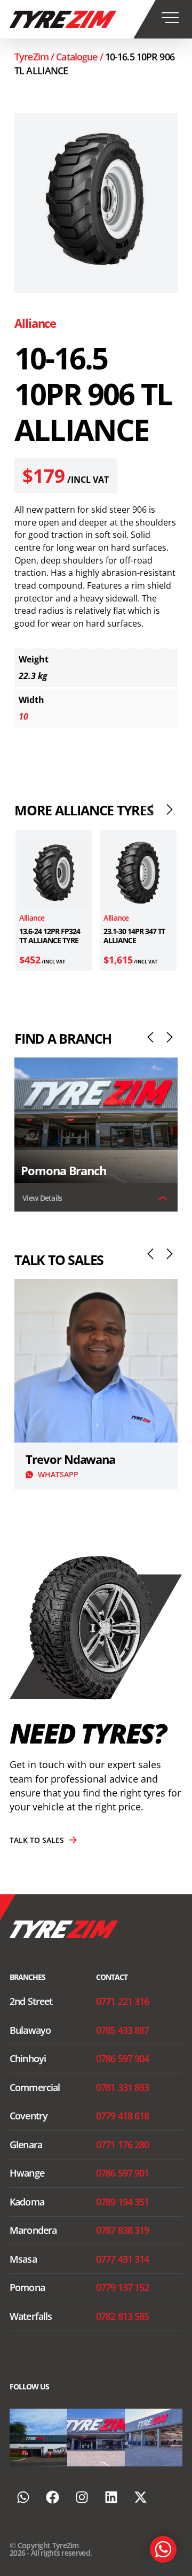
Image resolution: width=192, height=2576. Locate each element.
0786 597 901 (123, 2173)
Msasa (23, 2259)
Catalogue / (81, 57)
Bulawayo (30, 2030)
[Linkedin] (111, 2497)
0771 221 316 (123, 2001)
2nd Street (31, 2001)
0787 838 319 (123, 2230)
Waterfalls (31, 2316)
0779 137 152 (123, 2287)
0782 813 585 (123, 2316)
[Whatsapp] (23, 2497)
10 (23, 716)
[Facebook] (52, 2497)
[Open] (38, 2438)
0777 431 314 (123, 2259)
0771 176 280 (123, 2145)
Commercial (35, 2087)
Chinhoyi (28, 2058)
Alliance (35, 323)
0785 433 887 (123, 2030)
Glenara (26, 2145)
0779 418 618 (123, 2116)
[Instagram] (61, 2460)
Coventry (29, 2116)
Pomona (27, 2287)
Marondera (33, 2230)
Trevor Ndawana (70, 1459)
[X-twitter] (140, 2497)
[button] (150, 809)
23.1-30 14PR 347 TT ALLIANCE (134, 936)
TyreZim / (35, 57)
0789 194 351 (123, 2202)
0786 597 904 (123, 2058)
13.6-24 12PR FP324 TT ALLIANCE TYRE (49, 936)
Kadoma (27, 2202)
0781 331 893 (123, 2087)
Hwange (27, 2173)
